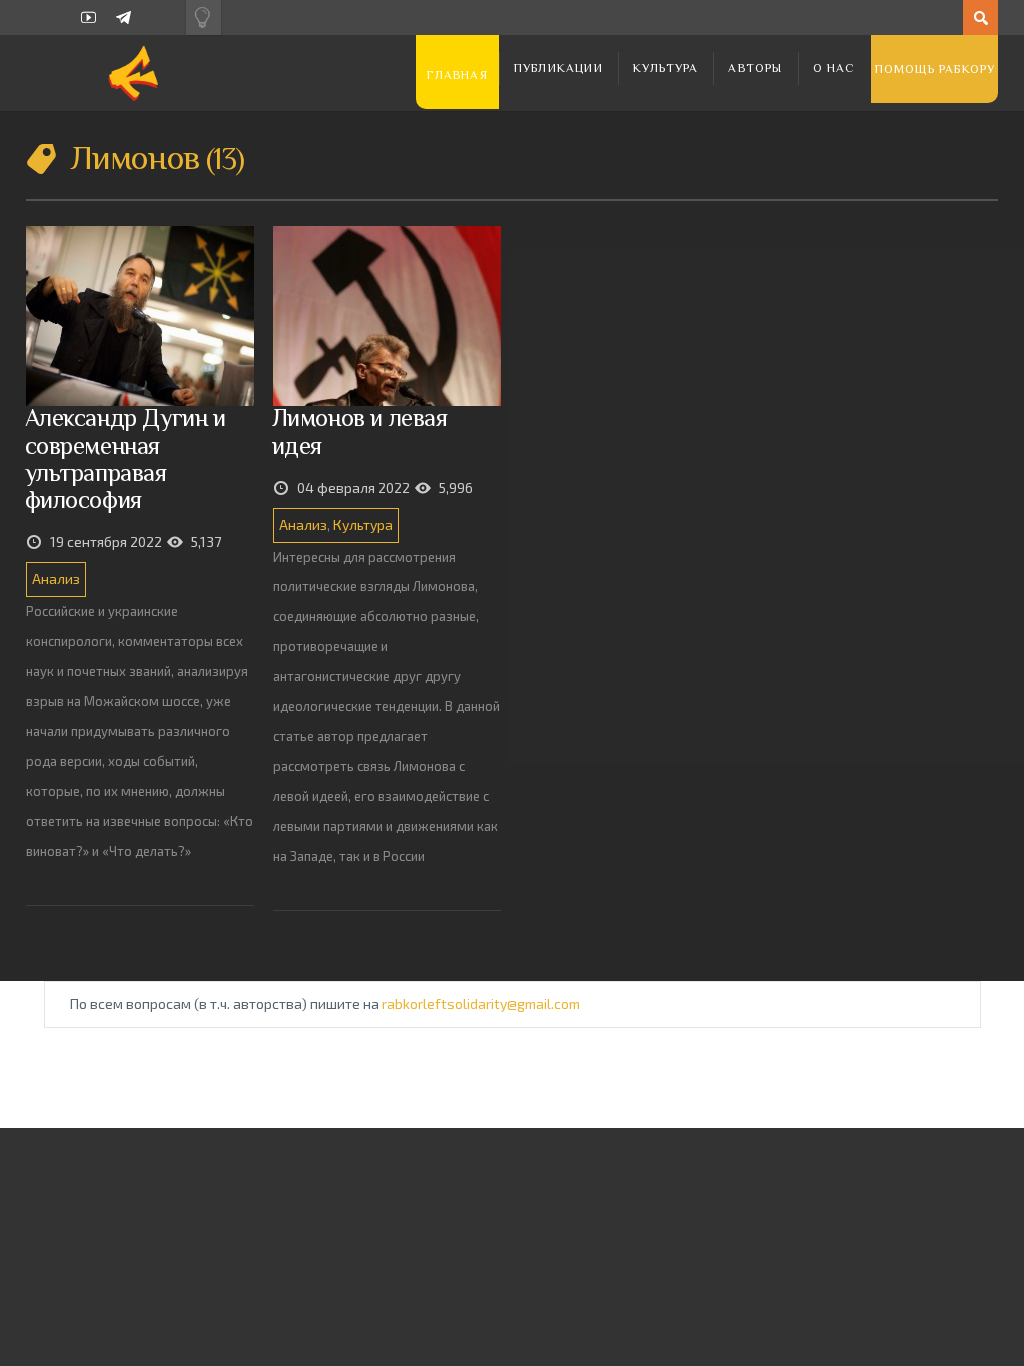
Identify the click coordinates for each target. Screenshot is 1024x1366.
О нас (834, 68)
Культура (666, 68)
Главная (457, 75)
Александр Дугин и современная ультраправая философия (125, 458)
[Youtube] (88, 17)
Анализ (56, 578)
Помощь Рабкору (935, 69)
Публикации (558, 68)
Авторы (755, 68)
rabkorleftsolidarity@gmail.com (481, 1003)
